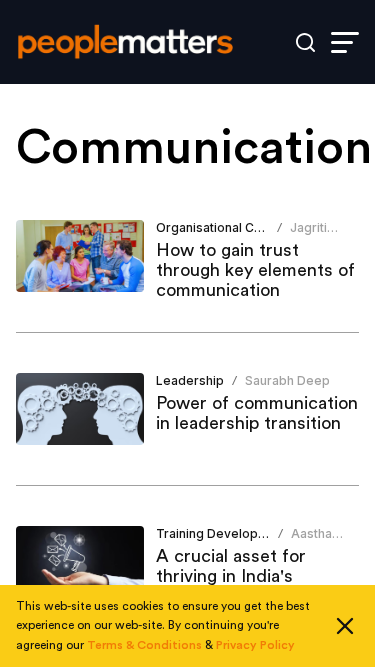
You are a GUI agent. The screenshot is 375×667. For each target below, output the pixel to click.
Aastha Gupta (311, 541)
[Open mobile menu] (345, 42)
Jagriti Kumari (310, 235)
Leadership (190, 380)
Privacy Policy (255, 645)
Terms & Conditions (144, 645)
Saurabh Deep (287, 380)
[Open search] (305, 42)
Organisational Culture (222, 227)
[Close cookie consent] (345, 626)
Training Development (222, 533)
